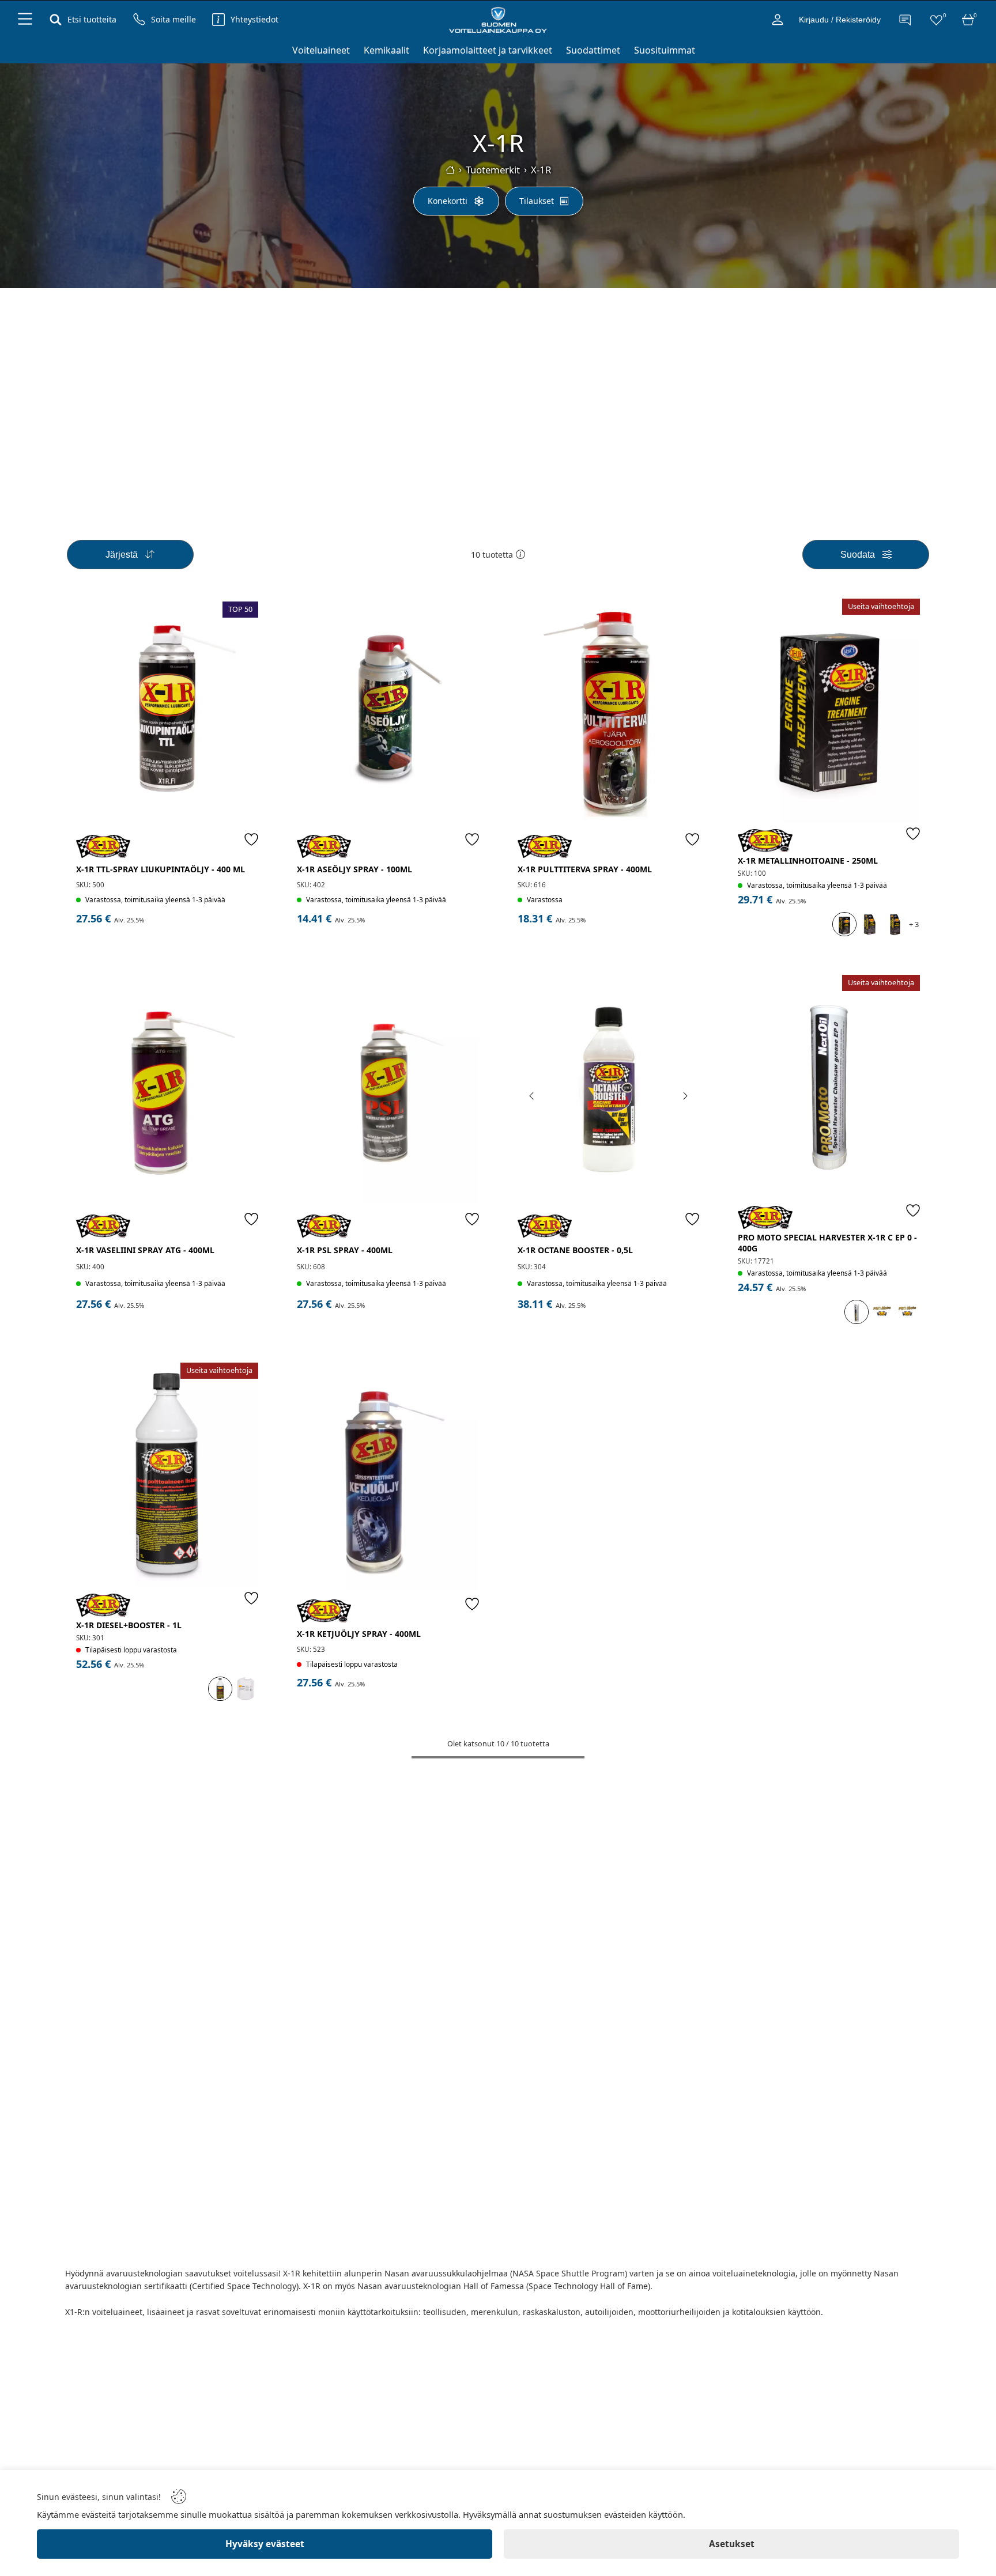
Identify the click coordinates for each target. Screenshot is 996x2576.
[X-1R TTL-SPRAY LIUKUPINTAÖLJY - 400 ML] (167, 714)
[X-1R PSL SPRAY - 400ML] (388, 1092)
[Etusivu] (450, 170)
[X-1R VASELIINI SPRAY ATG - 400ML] (167, 1092)
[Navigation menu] (25, 20)
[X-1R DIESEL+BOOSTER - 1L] (167, 1475)
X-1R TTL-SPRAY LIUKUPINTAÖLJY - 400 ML (161, 869)
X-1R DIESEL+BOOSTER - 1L (129, 1625)
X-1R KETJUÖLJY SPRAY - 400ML (359, 1634)
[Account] (778, 20)
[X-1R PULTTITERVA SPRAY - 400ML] (609, 714)
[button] (520, 554)
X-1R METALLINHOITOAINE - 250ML (808, 860)
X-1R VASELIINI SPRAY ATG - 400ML (145, 1250)
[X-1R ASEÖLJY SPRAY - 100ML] (388, 714)
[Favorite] (251, 839)
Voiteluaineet (321, 50)
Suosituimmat (665, 50)
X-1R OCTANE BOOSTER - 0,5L (575, 1250)
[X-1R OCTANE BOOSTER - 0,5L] (609, 1092)
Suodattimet (593, 50)
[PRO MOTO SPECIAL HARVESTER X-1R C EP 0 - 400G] (829, 1087)
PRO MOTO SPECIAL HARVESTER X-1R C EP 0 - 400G (827, 1243)
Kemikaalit (386, 50)
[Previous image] (532, 1096)
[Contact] (904, 20)
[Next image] (685, 1096)
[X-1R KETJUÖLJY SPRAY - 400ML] (388, 1478)
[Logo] (498, 20)
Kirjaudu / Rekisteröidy (840, 20)
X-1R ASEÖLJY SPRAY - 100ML (354, 869)
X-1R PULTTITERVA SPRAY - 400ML (585, 869)
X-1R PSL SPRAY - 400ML (345, 1250)
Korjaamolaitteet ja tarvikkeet (488, 50)
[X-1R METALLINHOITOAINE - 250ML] (829, 711)
